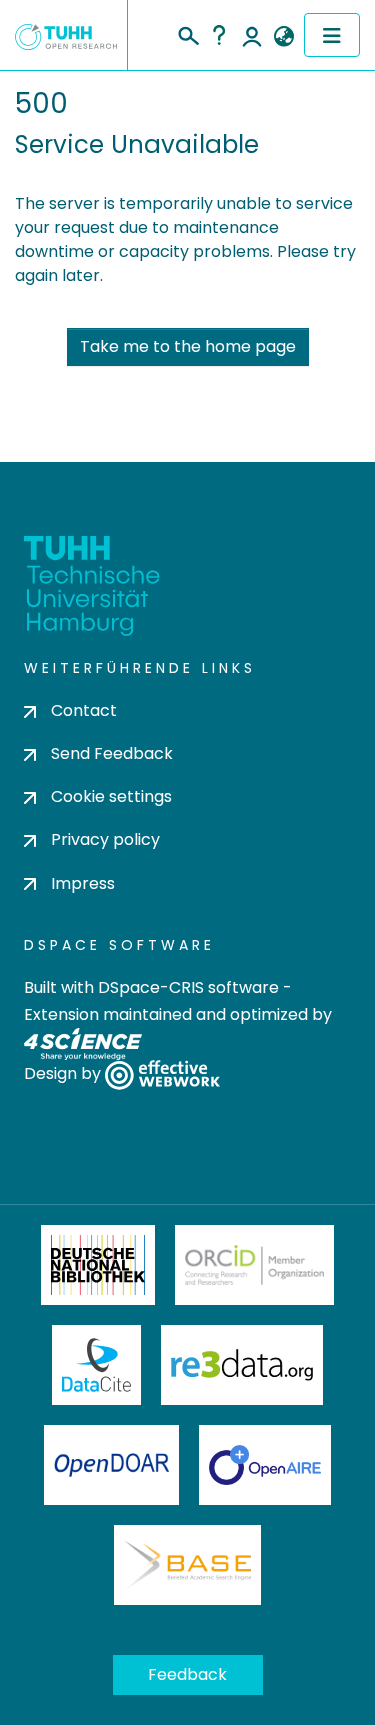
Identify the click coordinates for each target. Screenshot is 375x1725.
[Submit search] (187, 33)
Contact (84, 710)
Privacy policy (105, 839)
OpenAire (265, 1465)
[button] (283, 37)
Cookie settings (111, 796)
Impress (83, 883)
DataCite (96, 1365)
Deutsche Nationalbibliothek (98, 1265)
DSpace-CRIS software (188, 987)
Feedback (187, 1674)
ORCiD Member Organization (255, 1265)
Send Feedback (112, 753)
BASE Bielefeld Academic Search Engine (187, 1565)
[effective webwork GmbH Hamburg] (162, 1073)
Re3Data (242, 1365)
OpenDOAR (112, 1465)
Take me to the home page (188, 346)
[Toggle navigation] (332, 35)
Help (219, 35)
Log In (252, 35)
